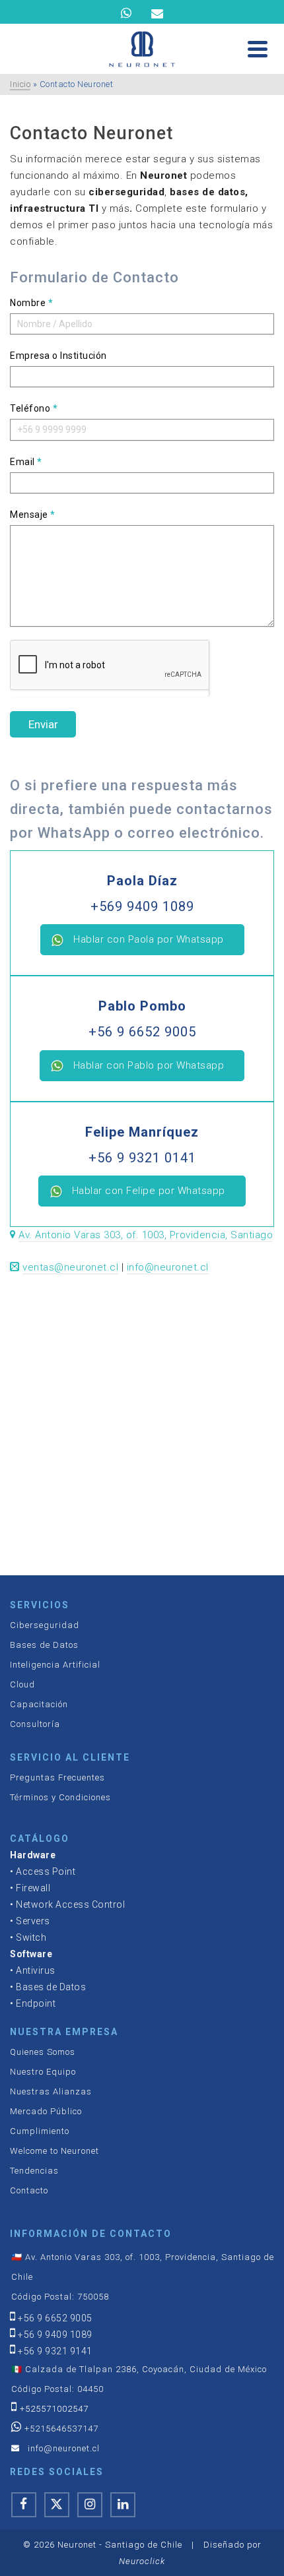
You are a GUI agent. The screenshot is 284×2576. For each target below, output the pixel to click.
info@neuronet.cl (168, 1267)
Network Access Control (70, 1904)
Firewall (33, 1888)
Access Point (46, 1871)
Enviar (43, 724)
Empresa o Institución (58, 356)
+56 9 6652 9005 (55, 2318)
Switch (31, 1937)
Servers (33, 1921)
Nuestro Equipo (43, 2072)
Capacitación (39, 1704)
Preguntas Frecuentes (57, 1777)
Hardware (33, 1855)
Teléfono (34, 408)
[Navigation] (258, 49)
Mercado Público (46, 2111)
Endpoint (36, 2003)
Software (31, 1954)
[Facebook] (24, 2505)
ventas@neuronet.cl (70, 1267)
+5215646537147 (61, 2429)
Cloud (22, 1684)
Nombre (31, 303)
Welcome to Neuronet (54, 2151)
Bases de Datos (44, 1645)
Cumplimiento (40, 2131)
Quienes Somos (43, 2052)
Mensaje (33, 515)
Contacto (29, 2190)
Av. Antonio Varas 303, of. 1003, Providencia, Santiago (146, 1235)
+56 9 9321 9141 (55, 2351)
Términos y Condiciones (60, 1797)
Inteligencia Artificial (55, 1665)
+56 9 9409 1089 (55, 2335)
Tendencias (34, 2171)
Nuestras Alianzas (51, 2091)
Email (26, 462)
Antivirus (36, 1970)
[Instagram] (90, 2505)
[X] (57, 2505)
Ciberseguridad (45, 1625)
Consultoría (35, 1724)
